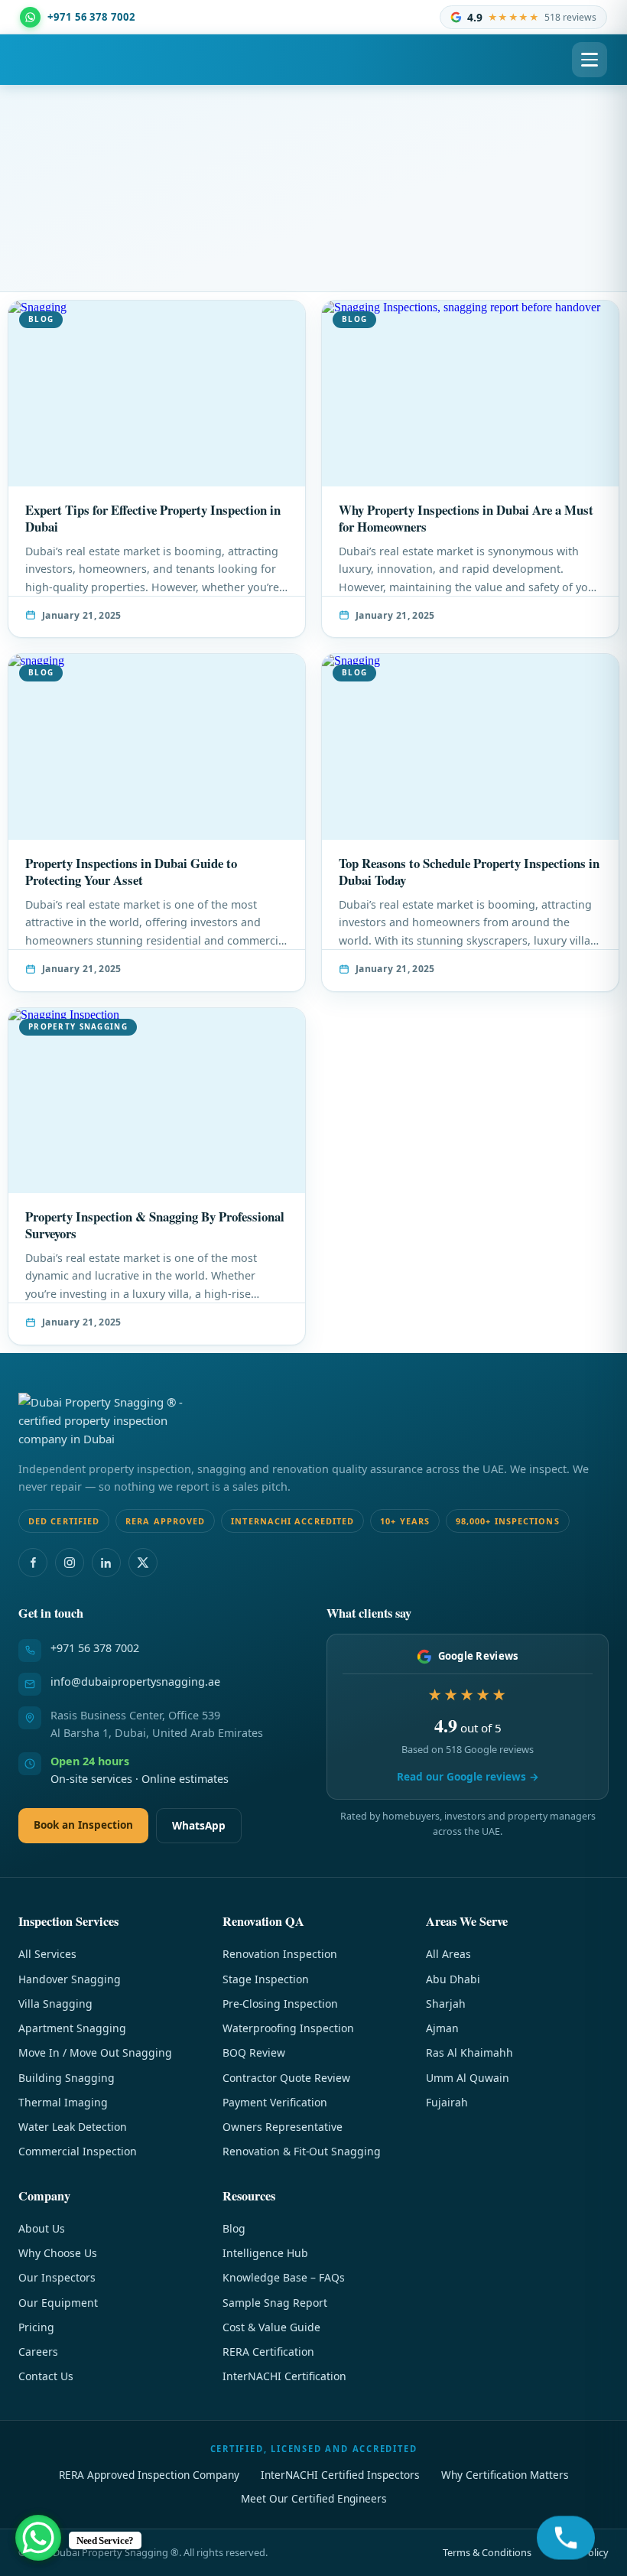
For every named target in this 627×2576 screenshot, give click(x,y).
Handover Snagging (70, 1979)
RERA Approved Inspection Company (149, 2475)
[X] (143, 1563)
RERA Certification (268, 2352)
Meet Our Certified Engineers (314, 2498)
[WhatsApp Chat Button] (38, 2538)
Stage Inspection (266, 1979)
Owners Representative (283, 2127)
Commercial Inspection (78, 2151)
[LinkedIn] (106, 1563)
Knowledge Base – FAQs (284, 2277)
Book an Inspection (83, 1825)
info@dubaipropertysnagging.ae (135, 1682)
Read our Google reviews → (468, 1776)
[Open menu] (590, 60)
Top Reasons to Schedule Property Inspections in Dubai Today (469, 872)
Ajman (442, 2028)
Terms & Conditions (487, 2552)
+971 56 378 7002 (95, 1648)
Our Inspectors (57, 2277)
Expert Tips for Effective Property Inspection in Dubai (153, 518)
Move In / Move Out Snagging (95, 2052)
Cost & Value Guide (271, 2327)
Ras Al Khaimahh (469, 2052)
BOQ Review (254, 2052)
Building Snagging (67, 2078)
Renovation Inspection (280, 1954)
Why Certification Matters (505, 2475)
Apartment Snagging (72, 2028)
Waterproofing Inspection (288, 2028)
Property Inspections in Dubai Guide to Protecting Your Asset (131, 872)
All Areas (448, 1954)
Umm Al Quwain (468, 2078)
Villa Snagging (55, 2004)
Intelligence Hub (265, 2253)
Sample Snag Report (275, 2303)
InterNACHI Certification (284, 2376)
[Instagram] (70, 1563)
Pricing (36, 2327)
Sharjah (446, 2004)
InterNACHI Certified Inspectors (340, 2475)
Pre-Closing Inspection (280, 2004)
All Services (47, 1954)
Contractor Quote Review (286, 2078)
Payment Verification (275, 2102)
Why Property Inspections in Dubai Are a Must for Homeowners (466, 518)
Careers (38, 2352)
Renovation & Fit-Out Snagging (302, 2151)
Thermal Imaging (63, 2102)
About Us (42, 2228)
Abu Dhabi (453, 1979)
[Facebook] (33, 1563)
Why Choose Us (58, 2253)
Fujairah (447, 2102)
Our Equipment (58, 2303)
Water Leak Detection (73, 2127)
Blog (234, 2228)
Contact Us (46, 2376)
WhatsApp (199, 1825)
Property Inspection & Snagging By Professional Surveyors (155, 1225)
